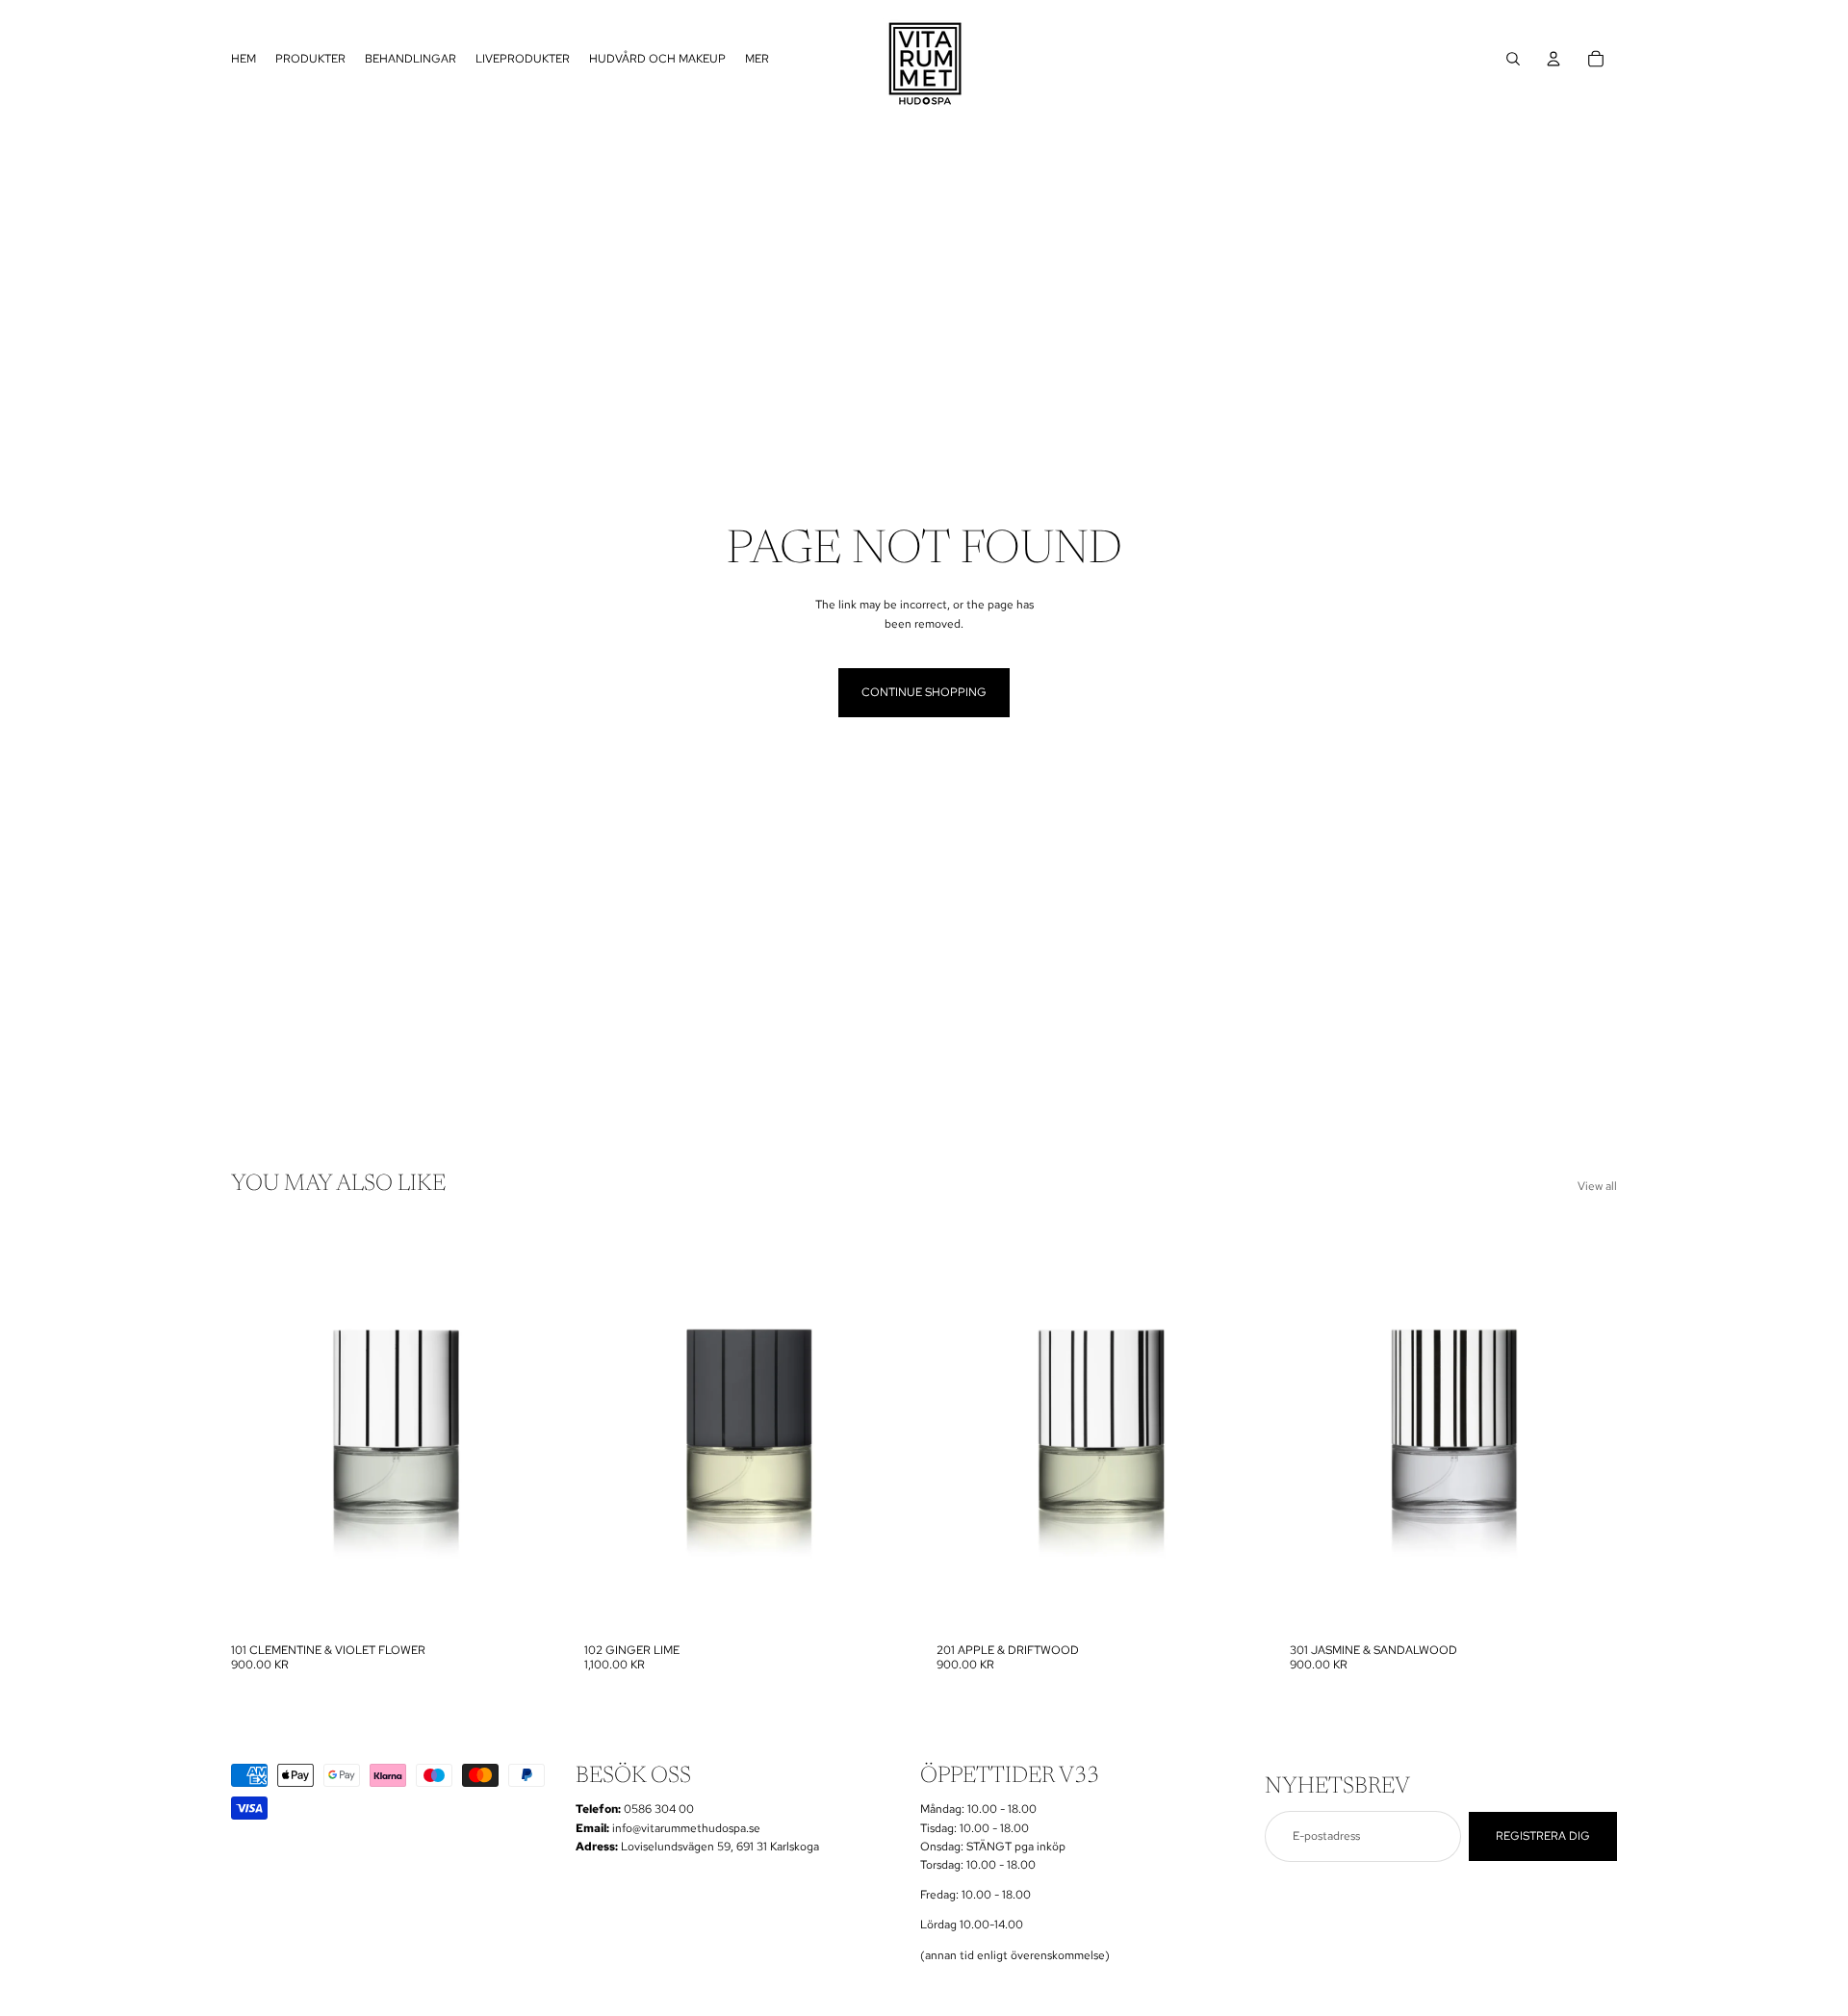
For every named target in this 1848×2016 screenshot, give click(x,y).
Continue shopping (924, 692)
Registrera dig (1543, 1836)
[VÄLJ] (529, 1605)
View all (1597, 1186)
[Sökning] (1513, 59)
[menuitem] (757, 59)
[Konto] (1553, 59)
